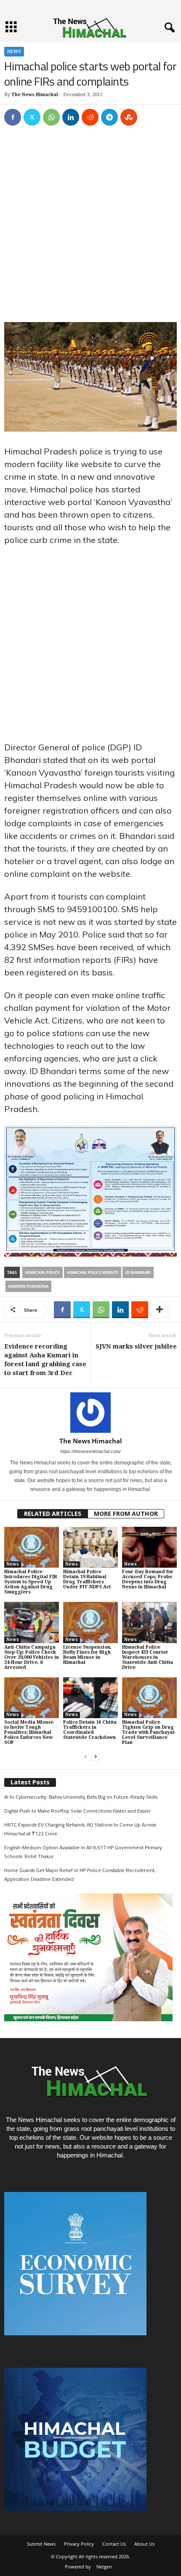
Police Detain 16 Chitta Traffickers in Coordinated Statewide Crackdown (90, 1730)
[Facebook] (13, 117)
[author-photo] (90, 1413)
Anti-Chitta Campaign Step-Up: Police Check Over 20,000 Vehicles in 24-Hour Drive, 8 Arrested (32, 1657)
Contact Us (114, 2544)
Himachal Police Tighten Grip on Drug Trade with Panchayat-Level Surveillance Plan (149, 1732)
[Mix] (129, 117)
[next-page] (96, 1757)
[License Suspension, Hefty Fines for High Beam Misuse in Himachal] (90, 1622)
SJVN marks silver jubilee (136, 1346)
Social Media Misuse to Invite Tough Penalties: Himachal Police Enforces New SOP (29, 1732)
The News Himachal (35, 95)
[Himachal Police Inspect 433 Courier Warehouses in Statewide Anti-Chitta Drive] (149, 1622)
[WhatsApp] (51, 117)
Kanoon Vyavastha (28, 1286)
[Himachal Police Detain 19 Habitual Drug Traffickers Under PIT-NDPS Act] (90, 1547)
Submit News (41, 2544)
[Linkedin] (71, 117)
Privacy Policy (79, 2544)
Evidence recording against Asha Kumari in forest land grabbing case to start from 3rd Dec (45, 1360)
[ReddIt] (90, 117)
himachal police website (93, 1272)
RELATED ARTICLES (53, 1514)
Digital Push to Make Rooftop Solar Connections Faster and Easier (77, 1811)
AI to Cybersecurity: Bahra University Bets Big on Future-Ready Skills (81, 1797)
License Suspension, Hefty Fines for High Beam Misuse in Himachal (87, 1655)
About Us (144, 2544)
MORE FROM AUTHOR (126, 1514)
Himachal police (43, 1272)
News (14, 52)
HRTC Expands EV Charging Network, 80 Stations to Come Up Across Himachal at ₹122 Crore (80, 1829)
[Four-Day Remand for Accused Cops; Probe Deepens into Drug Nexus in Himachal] (149, 1547)
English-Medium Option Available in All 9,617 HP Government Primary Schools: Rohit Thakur (83, 1852)
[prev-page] (85, 1757)
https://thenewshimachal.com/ (90, 1451)
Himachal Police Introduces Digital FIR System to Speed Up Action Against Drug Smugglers (31, 1582)
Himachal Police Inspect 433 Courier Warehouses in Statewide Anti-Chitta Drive (148, 1657)
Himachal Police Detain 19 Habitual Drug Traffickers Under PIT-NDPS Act (87, 1579)
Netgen (104, 2567)
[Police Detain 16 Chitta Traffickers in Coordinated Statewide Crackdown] (90, 1698)
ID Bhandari (138, 1272)
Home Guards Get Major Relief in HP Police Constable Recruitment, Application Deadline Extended (80, 1875)
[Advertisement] (90, 228)
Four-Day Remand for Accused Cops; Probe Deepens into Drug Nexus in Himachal (148, 1579)
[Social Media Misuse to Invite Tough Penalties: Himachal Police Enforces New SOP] (32, 1698)
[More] (160, 1310)
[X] (32, 117)
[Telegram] (109, 117)
